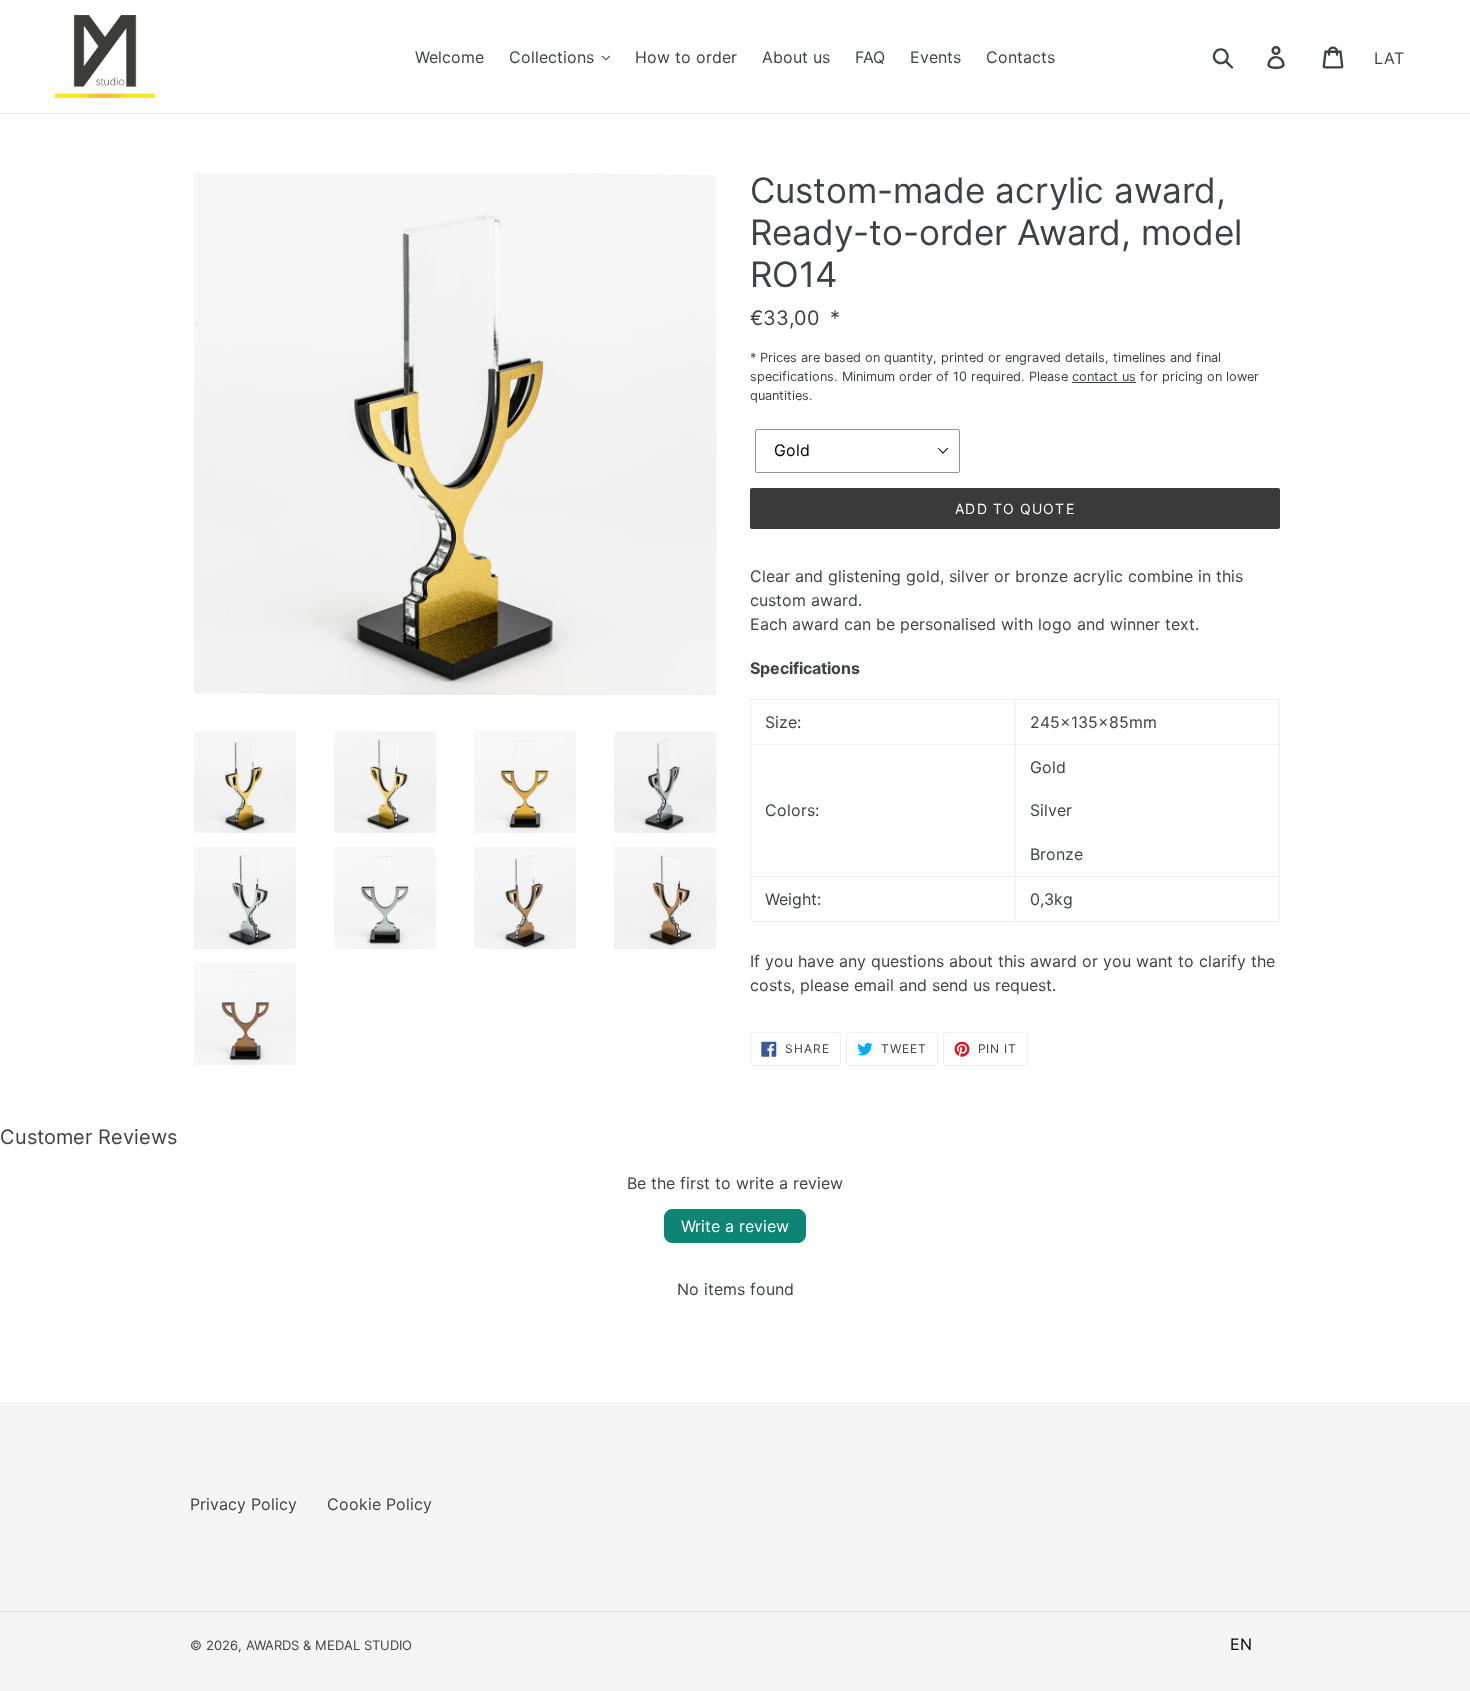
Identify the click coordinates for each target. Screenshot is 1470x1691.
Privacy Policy (243, 1504)
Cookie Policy (379, 1504)
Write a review (735, 1226)
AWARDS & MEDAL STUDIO (329, 1645)
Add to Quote (1014, 508)
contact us (1104, 376)
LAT (1389, 57)
